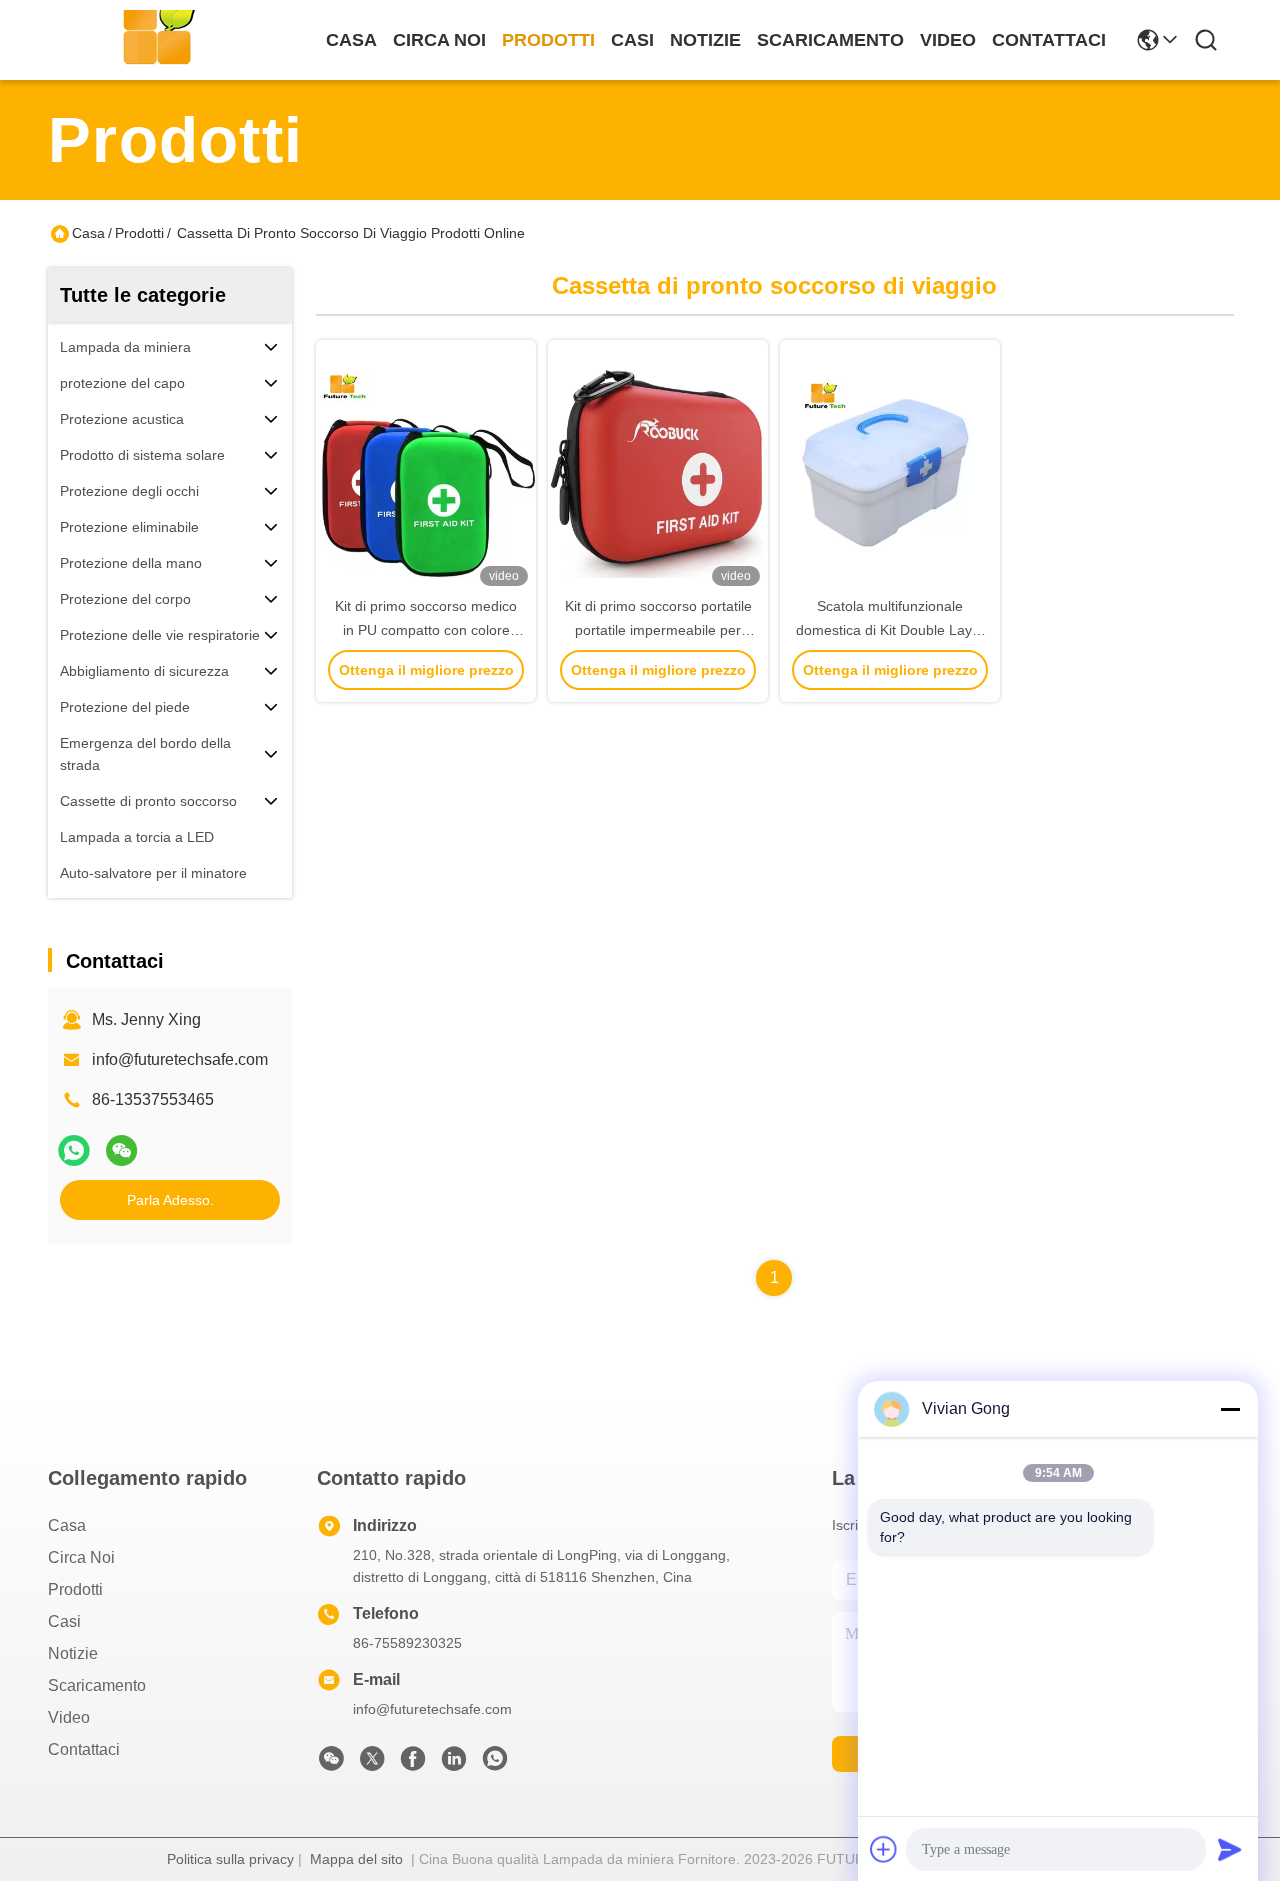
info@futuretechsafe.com (180, 1059)
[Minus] (1230, 1409)
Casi (632, 40)
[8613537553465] (495, 1764)
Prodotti (548, 40)
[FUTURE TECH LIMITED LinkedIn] (454, 1764)
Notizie (705, 40)
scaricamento (830, 40)
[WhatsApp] (74, 1150)
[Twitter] (372, 1764)
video (948, 40)
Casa (351, 40)
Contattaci (1049, 40)
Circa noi (439, 40)
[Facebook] (413, 1764)
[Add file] (884, 1849)
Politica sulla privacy (230, 1859)
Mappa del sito (356, 1859)
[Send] (1230, 1849)
